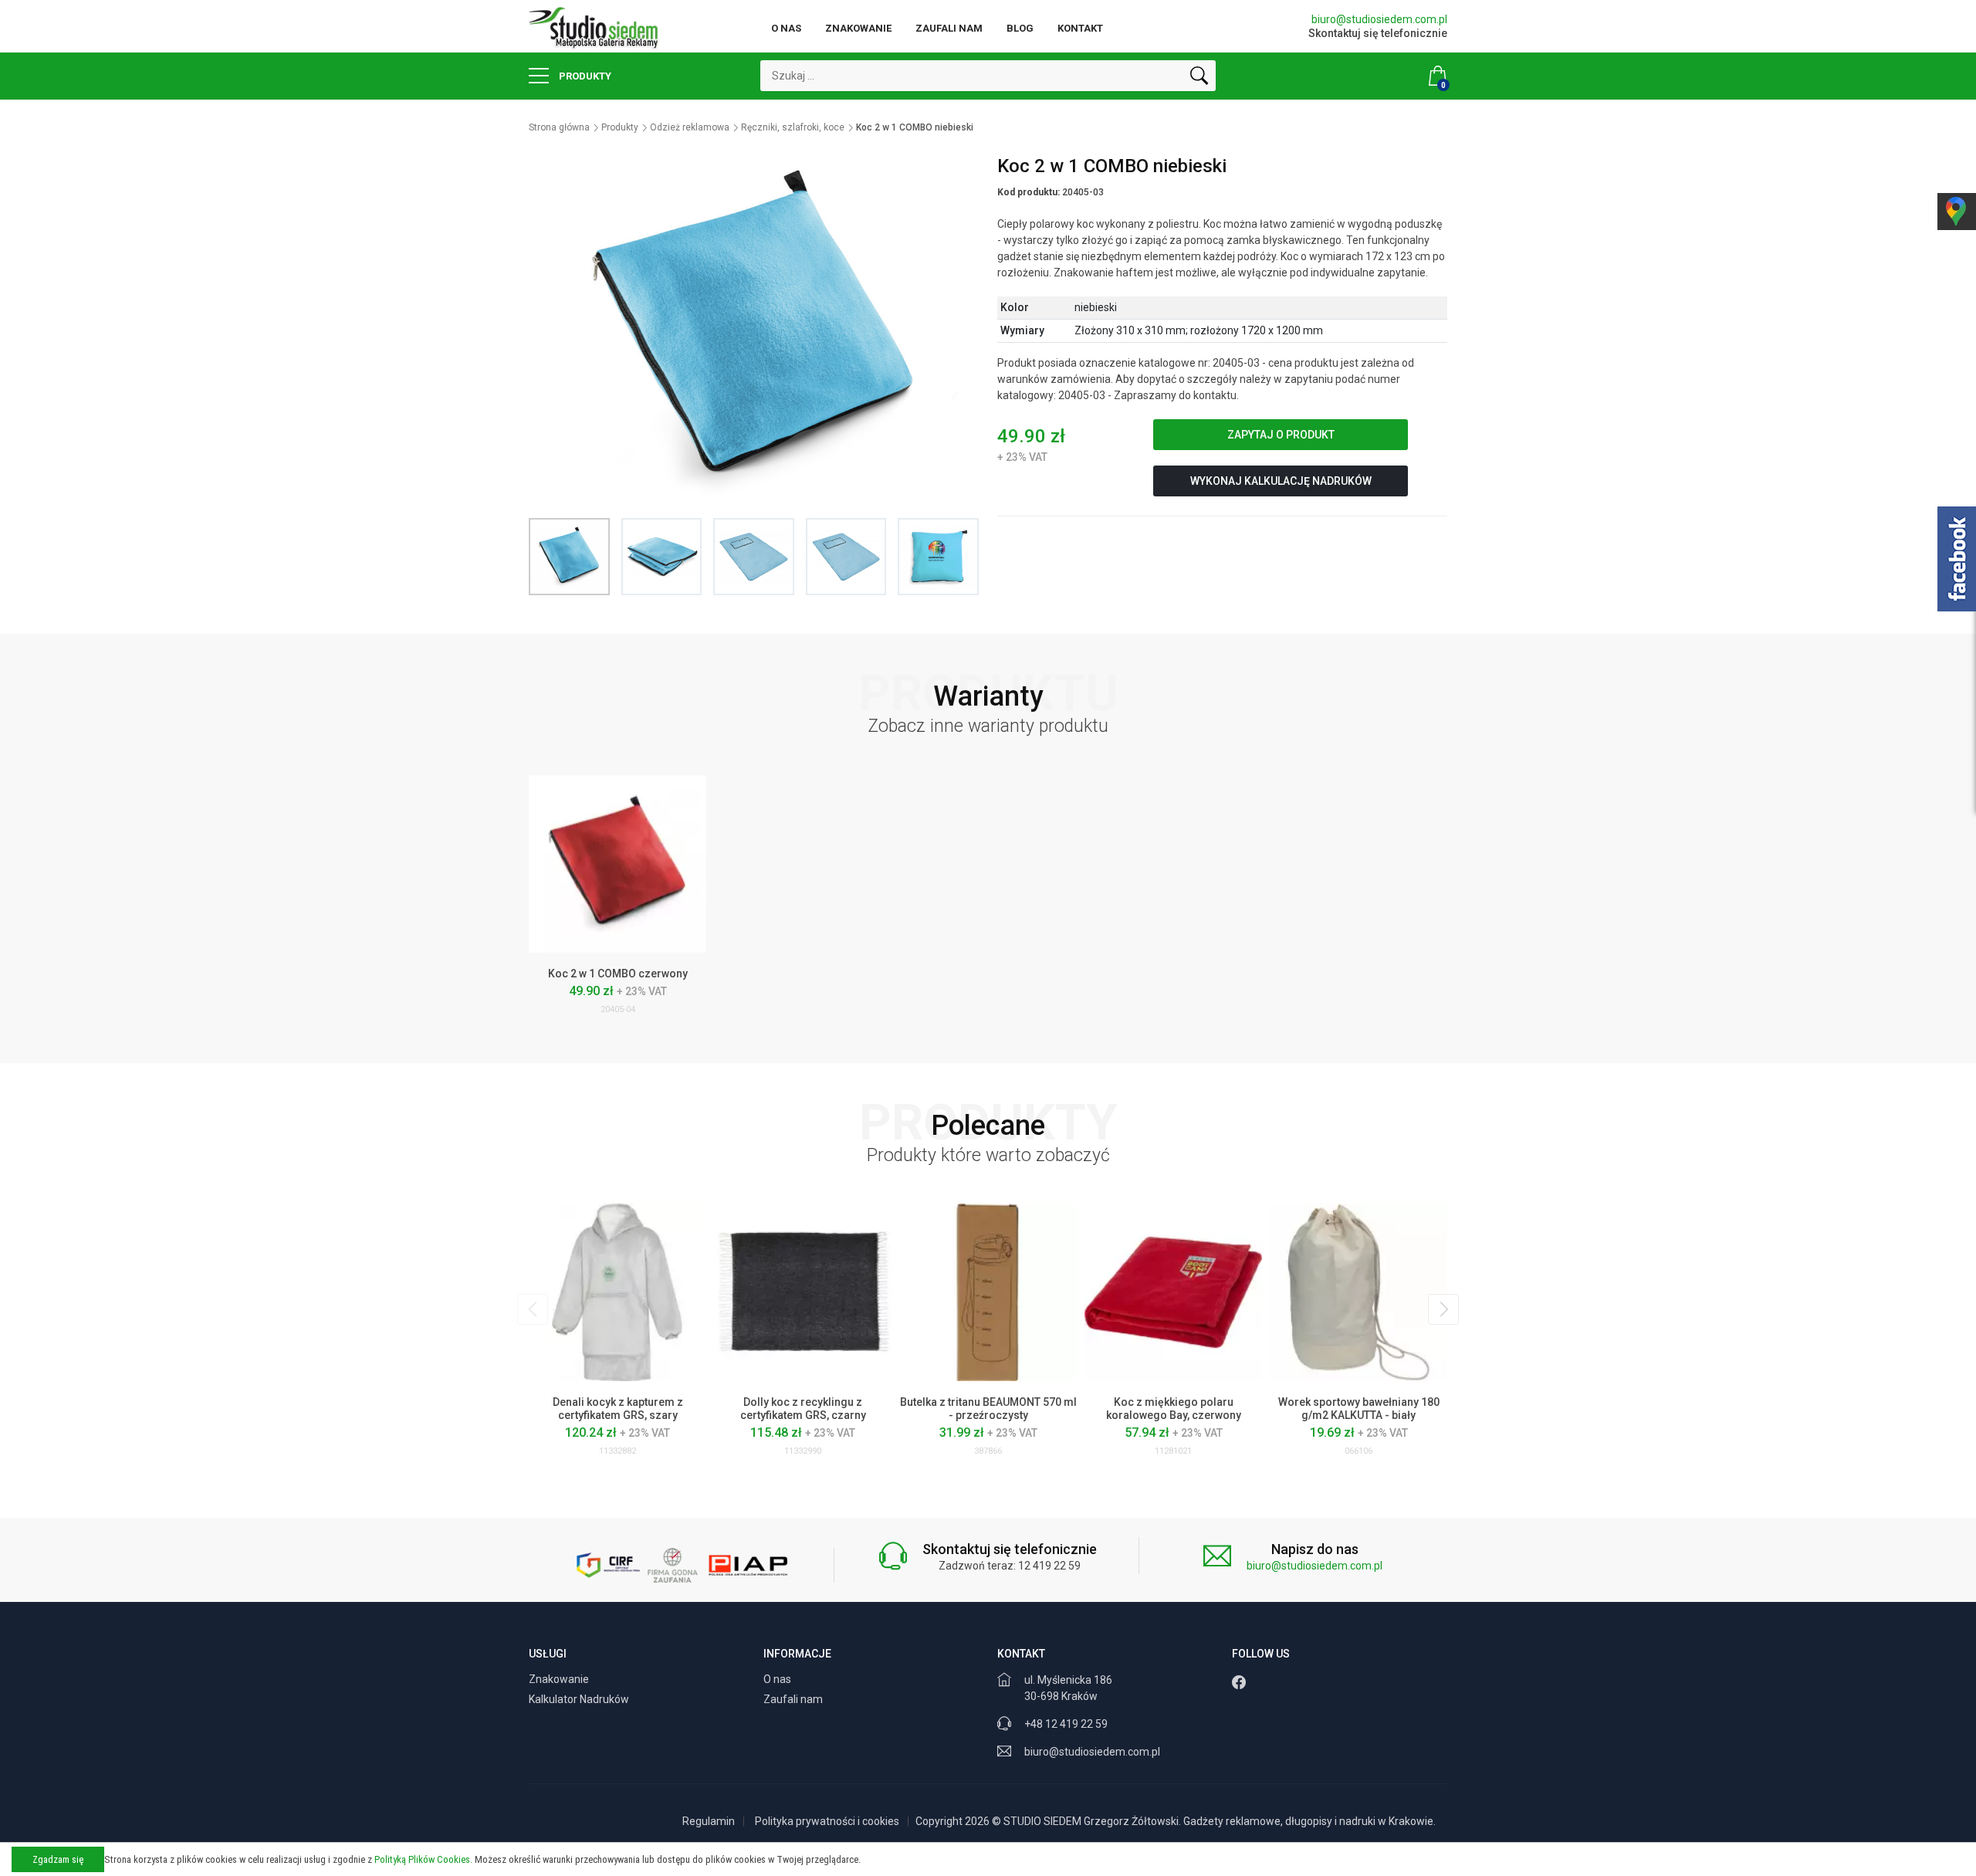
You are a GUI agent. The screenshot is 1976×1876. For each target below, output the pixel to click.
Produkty (584, 76)
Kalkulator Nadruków (580, 1699)
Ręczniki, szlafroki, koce (793, 127)
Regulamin (709, 1821)
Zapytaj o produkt (1281, 435)
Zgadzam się (58, 1859)
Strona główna (559, 127)
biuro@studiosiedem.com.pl (1379, 19)
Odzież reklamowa (690, 127)
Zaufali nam (949, 28)
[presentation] (533, 1309)
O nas (786, 28)
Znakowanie (858, 28)
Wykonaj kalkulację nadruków (1281, 481)
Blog (1020, 28)
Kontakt (1080, 28)
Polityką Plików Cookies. (423, 1859)
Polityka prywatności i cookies (827, 1821)
